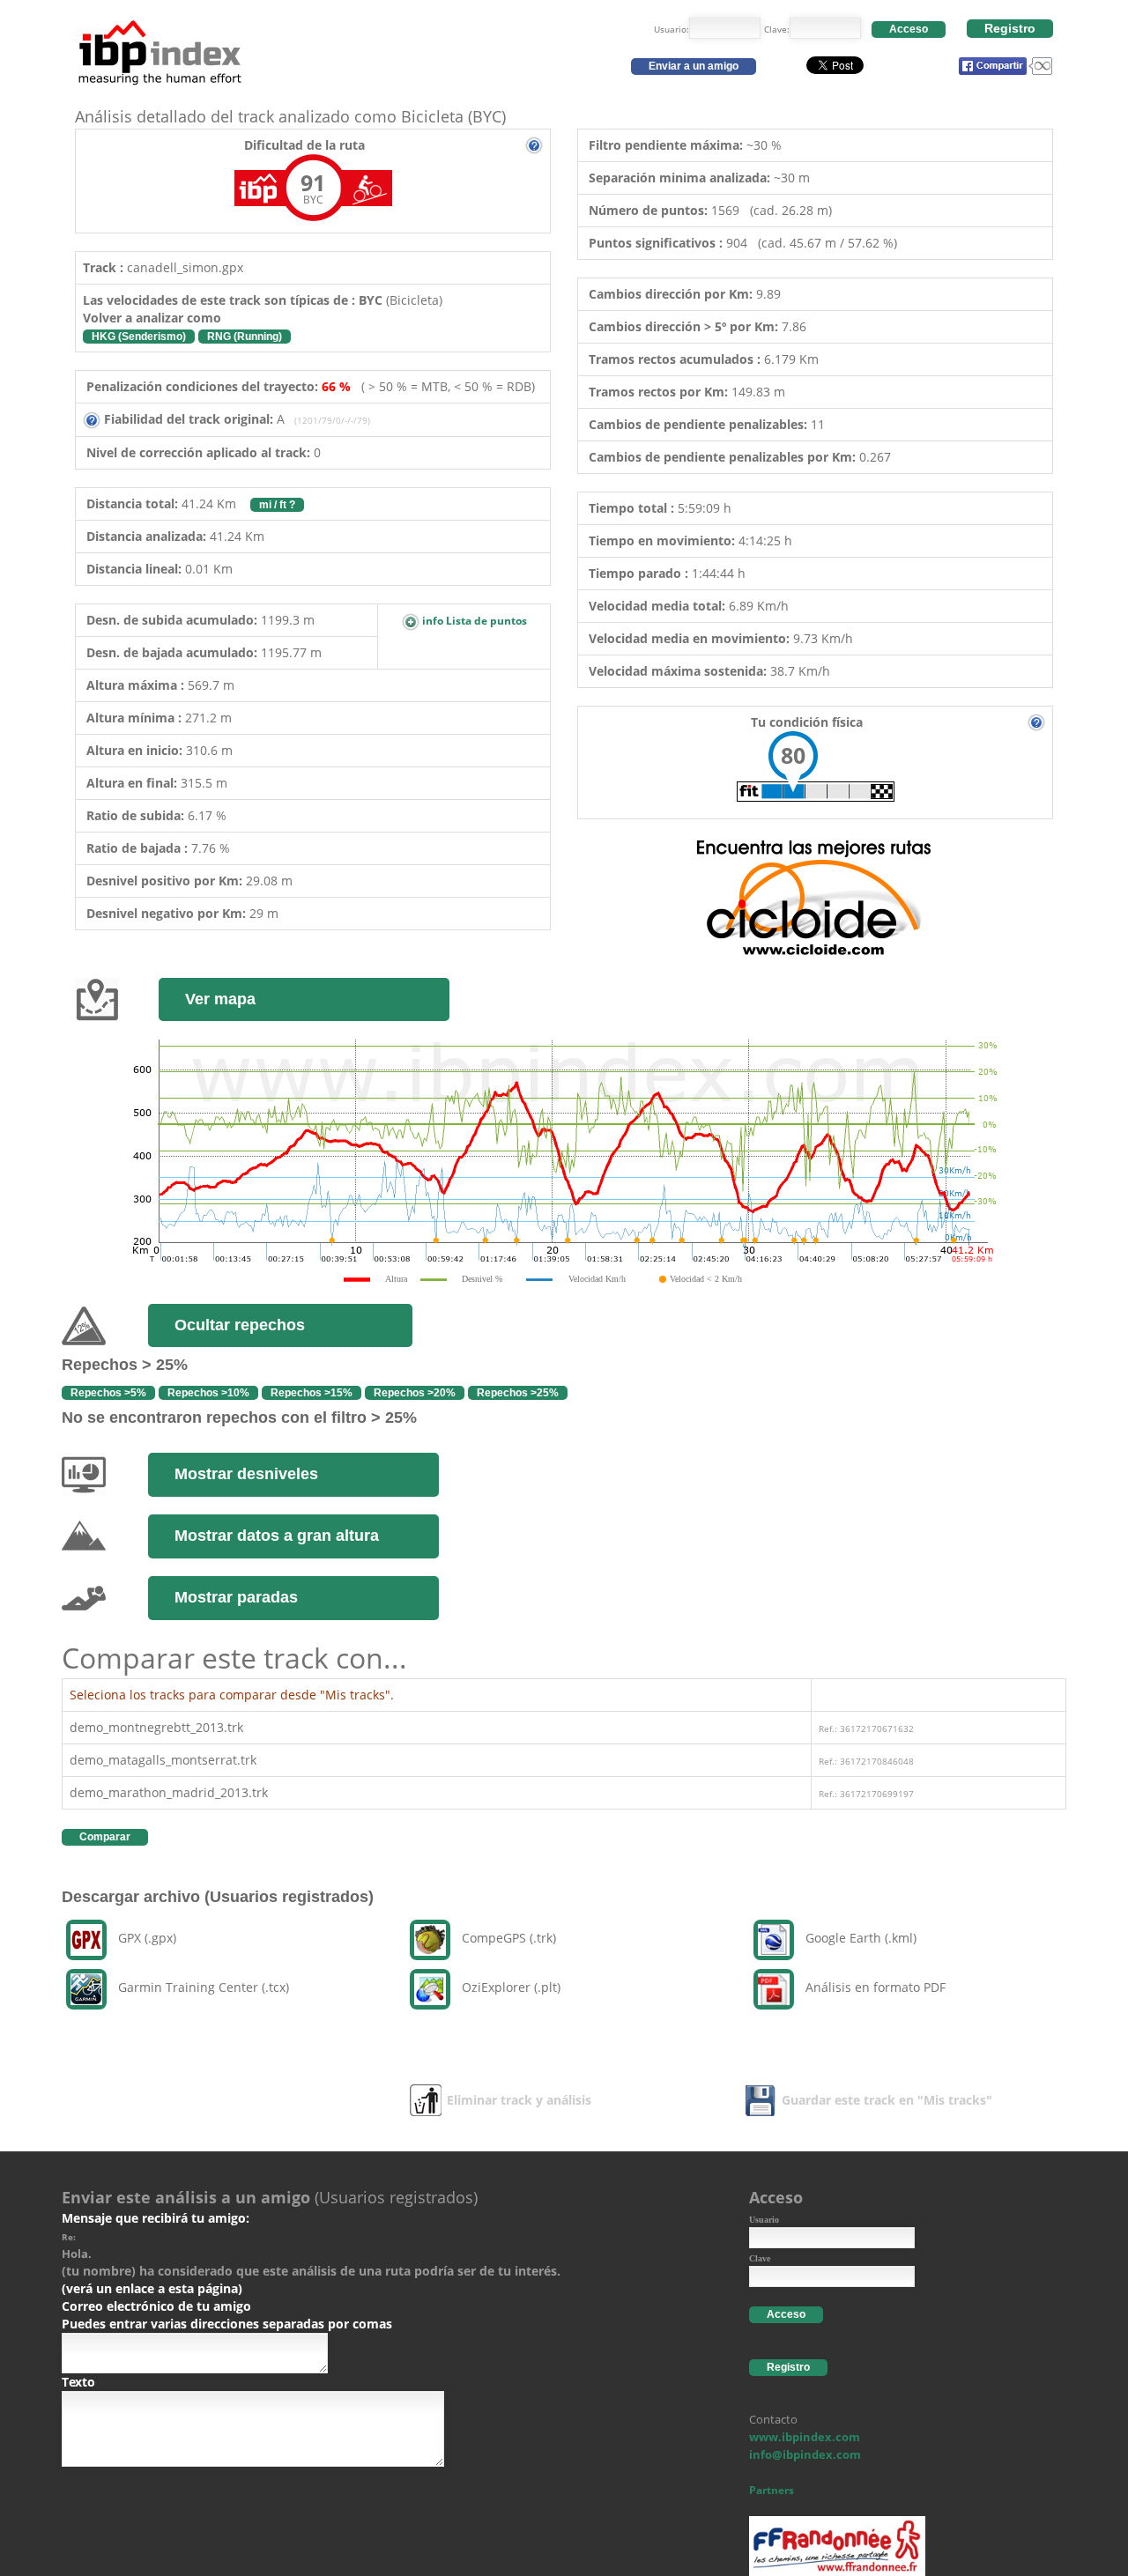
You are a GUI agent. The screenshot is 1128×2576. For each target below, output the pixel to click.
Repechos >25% (518, 1393)
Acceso (909, 29)
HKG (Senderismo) (139, 337)
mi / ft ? (277, 505)
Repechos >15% (312, 1393)
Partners (772, 2490)
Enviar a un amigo (694, 66)
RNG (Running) (245, 337)
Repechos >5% (108, 1393)
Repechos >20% (415, 1393)
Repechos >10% (208, 1393)
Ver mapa (220, 999)
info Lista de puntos (473, 621)
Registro (1010, 28)
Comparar (105, 1837)
